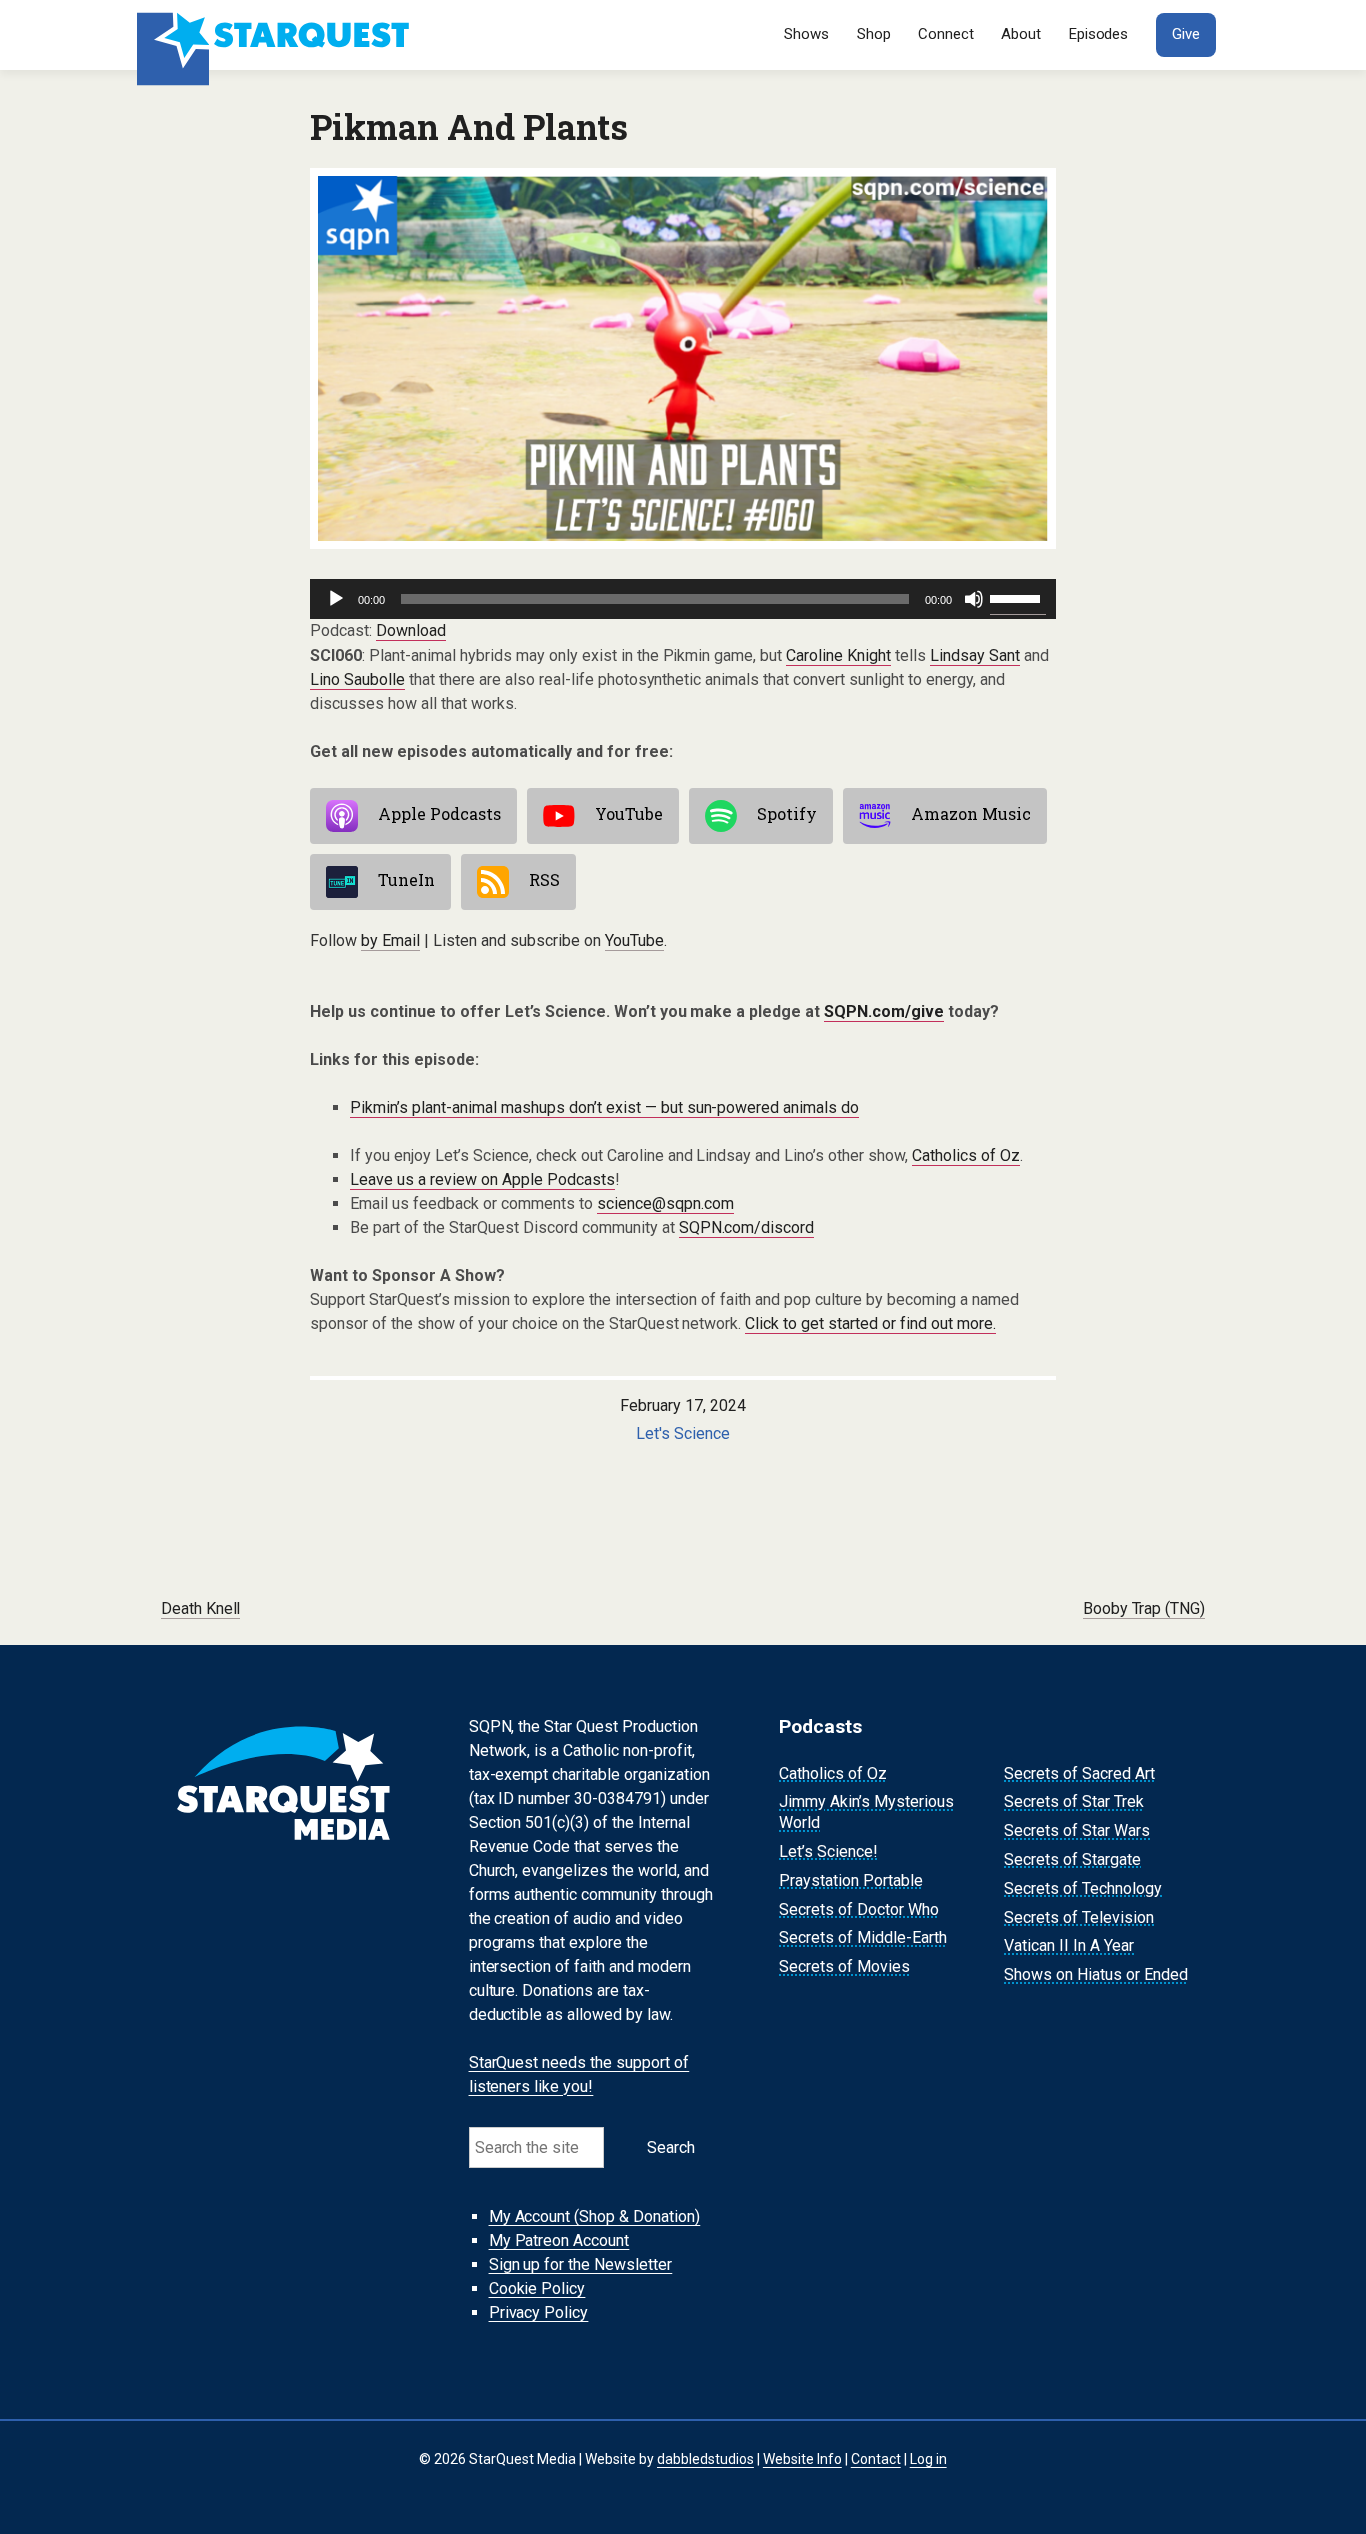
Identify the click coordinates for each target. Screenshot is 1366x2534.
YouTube (629, 813)
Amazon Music (971, 813)
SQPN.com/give (884, 1011)
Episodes (1099, 34)
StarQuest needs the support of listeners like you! (579, 2074)
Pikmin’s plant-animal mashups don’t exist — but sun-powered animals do (604, 1107)
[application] (683, 599)
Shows (806, 34)
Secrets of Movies (844, 1966)
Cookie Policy (537, 2288)
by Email (390, 940)
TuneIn (406, 879)
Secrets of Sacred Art (1079, 1773)
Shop (874, 34)
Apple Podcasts (439, 813)
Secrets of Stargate (1072, 1859)
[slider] (1018, 597)
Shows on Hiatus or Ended (1096, 1974)
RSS (544, 879)
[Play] (336, 599)
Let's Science (683, 1433)
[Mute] (974, 599)
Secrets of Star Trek (1074, 1802)
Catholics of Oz (966, 1155)
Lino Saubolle (357, 679)
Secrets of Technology (1083, 1888)
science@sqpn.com (665, 1203)
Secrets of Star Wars (1077, 1830)
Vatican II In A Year (1069, 1946)
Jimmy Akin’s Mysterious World (866, 1813)
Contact (876, 2459)
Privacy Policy (539, 2312)
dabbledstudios (705, 2459)
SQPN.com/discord (747, 1227)
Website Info (802, 2459)
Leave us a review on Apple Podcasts (482, 1179)
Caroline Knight (838, 655)
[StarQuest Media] (275, 35)
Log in (928, 2459)
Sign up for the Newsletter (581, 2264)
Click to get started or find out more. (870, 1323)
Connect (946, 34)
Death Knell (201, 1608)
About (1021, 34)
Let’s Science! (828, 1851)
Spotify (787, 813)
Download (411, 630)
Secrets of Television (1079, 1917)
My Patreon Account (559, 2240)
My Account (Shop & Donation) (595, 2216)
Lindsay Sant (975, 655)
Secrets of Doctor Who (859, 1909)
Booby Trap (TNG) (1144, 1608)
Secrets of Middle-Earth (863, 1938)
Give (1186, 34)
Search (671, 2147)
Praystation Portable (851, 1880)
